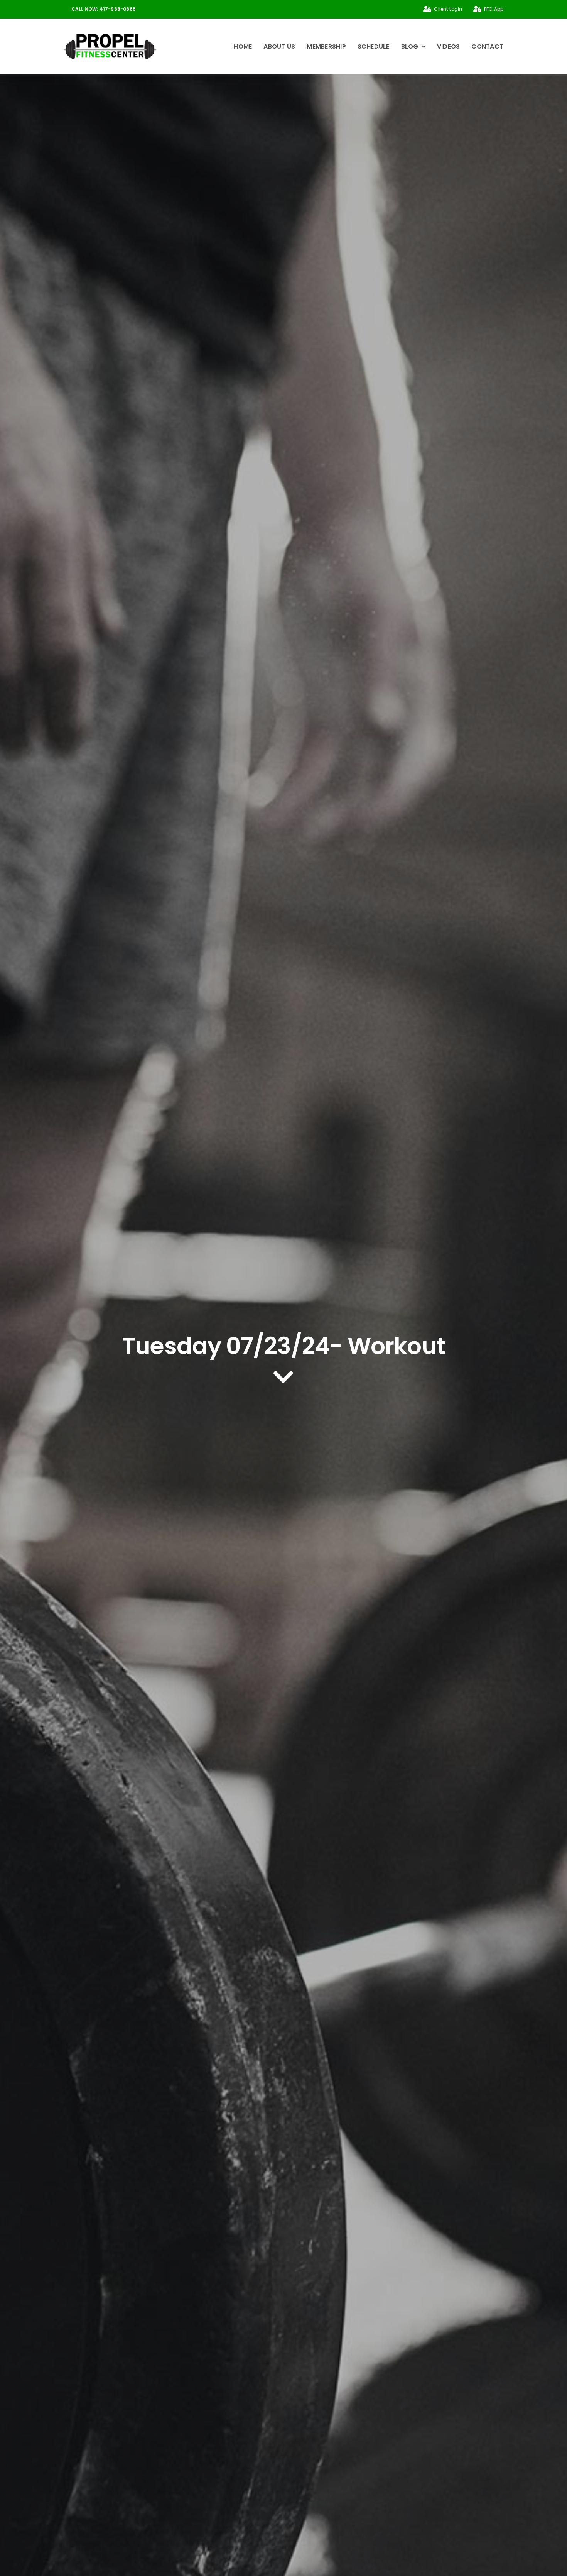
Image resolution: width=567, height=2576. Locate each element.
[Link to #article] (283, 1377)
